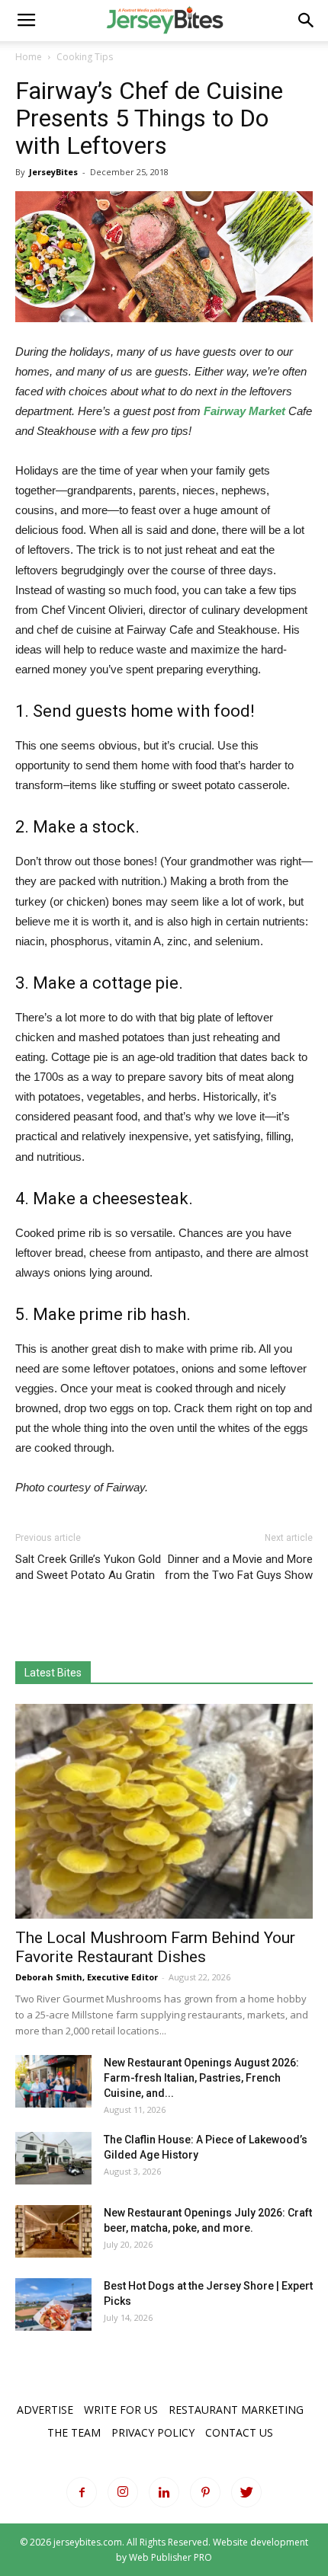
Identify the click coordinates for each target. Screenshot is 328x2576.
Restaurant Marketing (236, 2410)
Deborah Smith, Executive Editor (87, 1977)
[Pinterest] (205, 2492)
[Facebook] (82, 2492)
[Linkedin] (164, 2492)
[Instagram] (123, 2492)
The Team (74, 2432)
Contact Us (239, 2432)
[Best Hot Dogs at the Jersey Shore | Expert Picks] (53, 2304)
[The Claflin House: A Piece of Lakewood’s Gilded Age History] (53, 2158)
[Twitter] (246, 2492)
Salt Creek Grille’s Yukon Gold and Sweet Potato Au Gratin (88, 1567)
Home (29, 57)
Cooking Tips (85, 57)
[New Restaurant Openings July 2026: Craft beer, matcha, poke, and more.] (53, 2231)
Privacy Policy (153, 2432)
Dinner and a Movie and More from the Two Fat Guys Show (239, 1567)
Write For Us (121, 2410)
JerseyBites (53, 172)
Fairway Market (244, 411)
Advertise (45, 2410)
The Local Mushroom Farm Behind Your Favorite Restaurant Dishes (155, 1947)
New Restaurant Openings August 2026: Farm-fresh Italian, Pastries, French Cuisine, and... (201, 2078)
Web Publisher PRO (170, 2557)
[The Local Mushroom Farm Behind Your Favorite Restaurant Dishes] (164, 1812)
